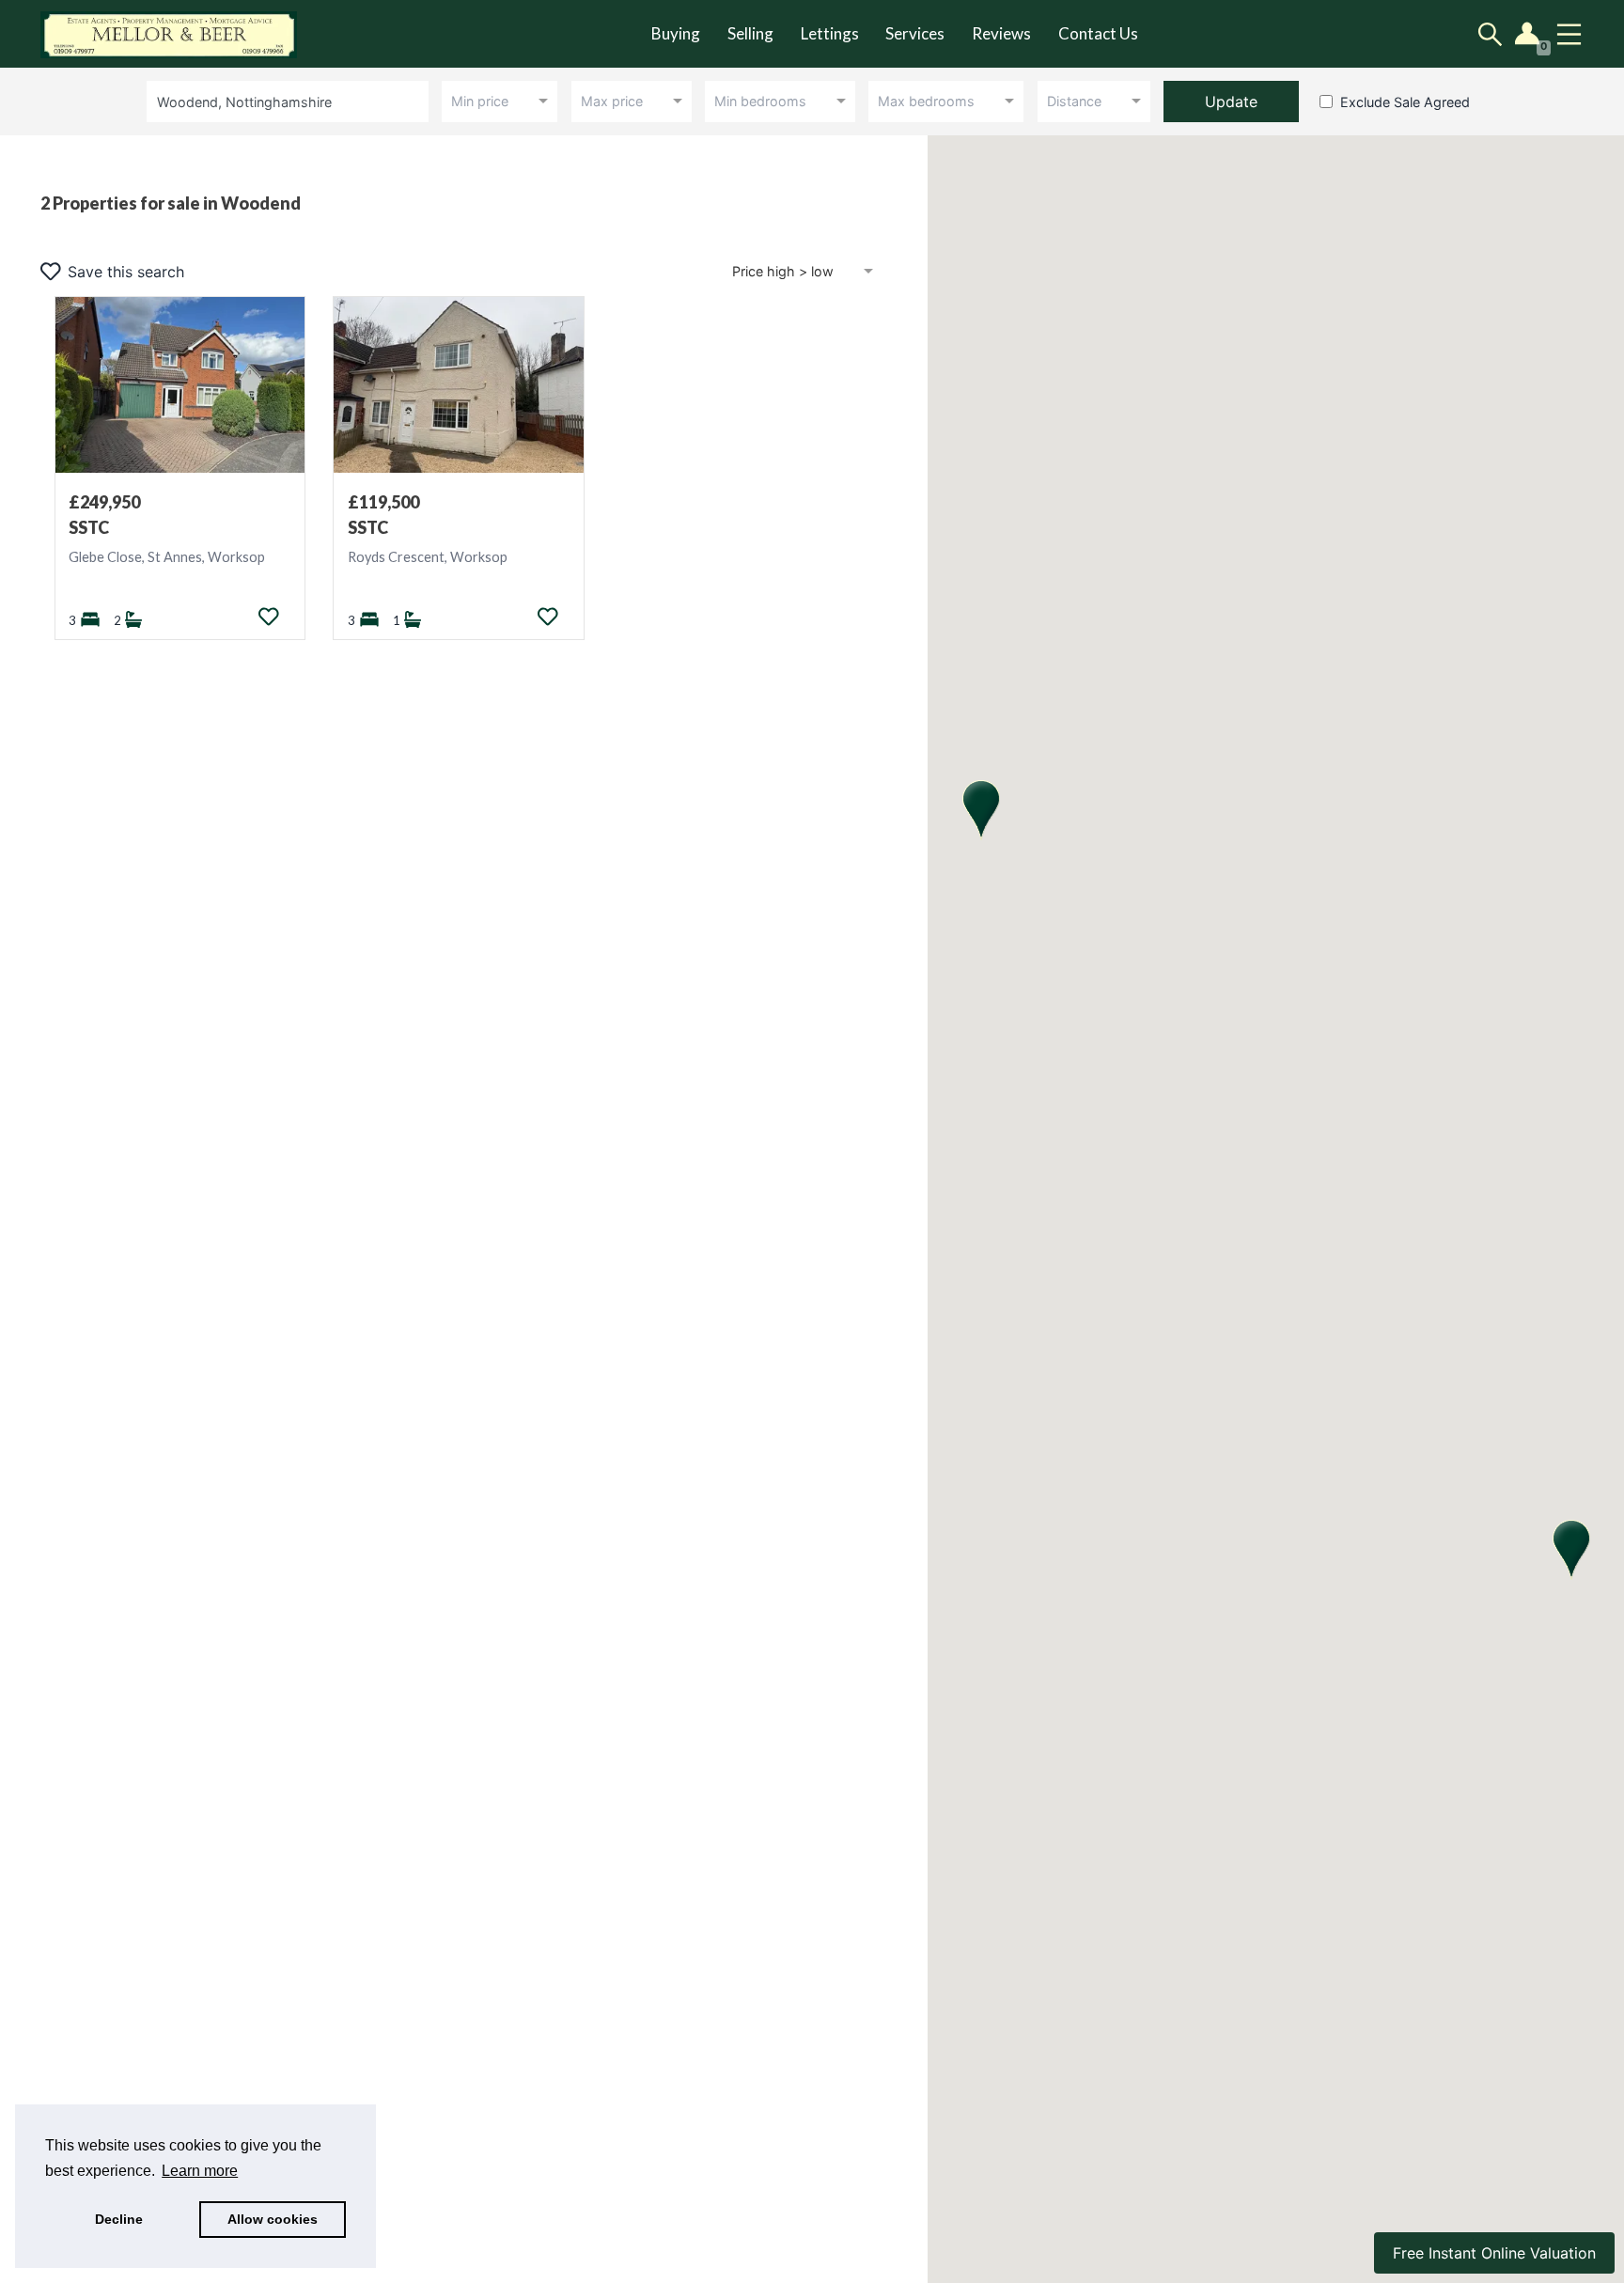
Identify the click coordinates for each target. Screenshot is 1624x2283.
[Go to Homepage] (182, 34)
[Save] (269, 617)
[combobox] (291, 101)
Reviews (1001, 33)
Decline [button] (119, 2219)
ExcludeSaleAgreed (1405, 102)
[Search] (1490, 34)
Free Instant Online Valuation (1494, 2253)
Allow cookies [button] (273, 2219)
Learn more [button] (200, 2171)
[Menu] (1569, 34)
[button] (1571, 1550)
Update (1231, 102)
